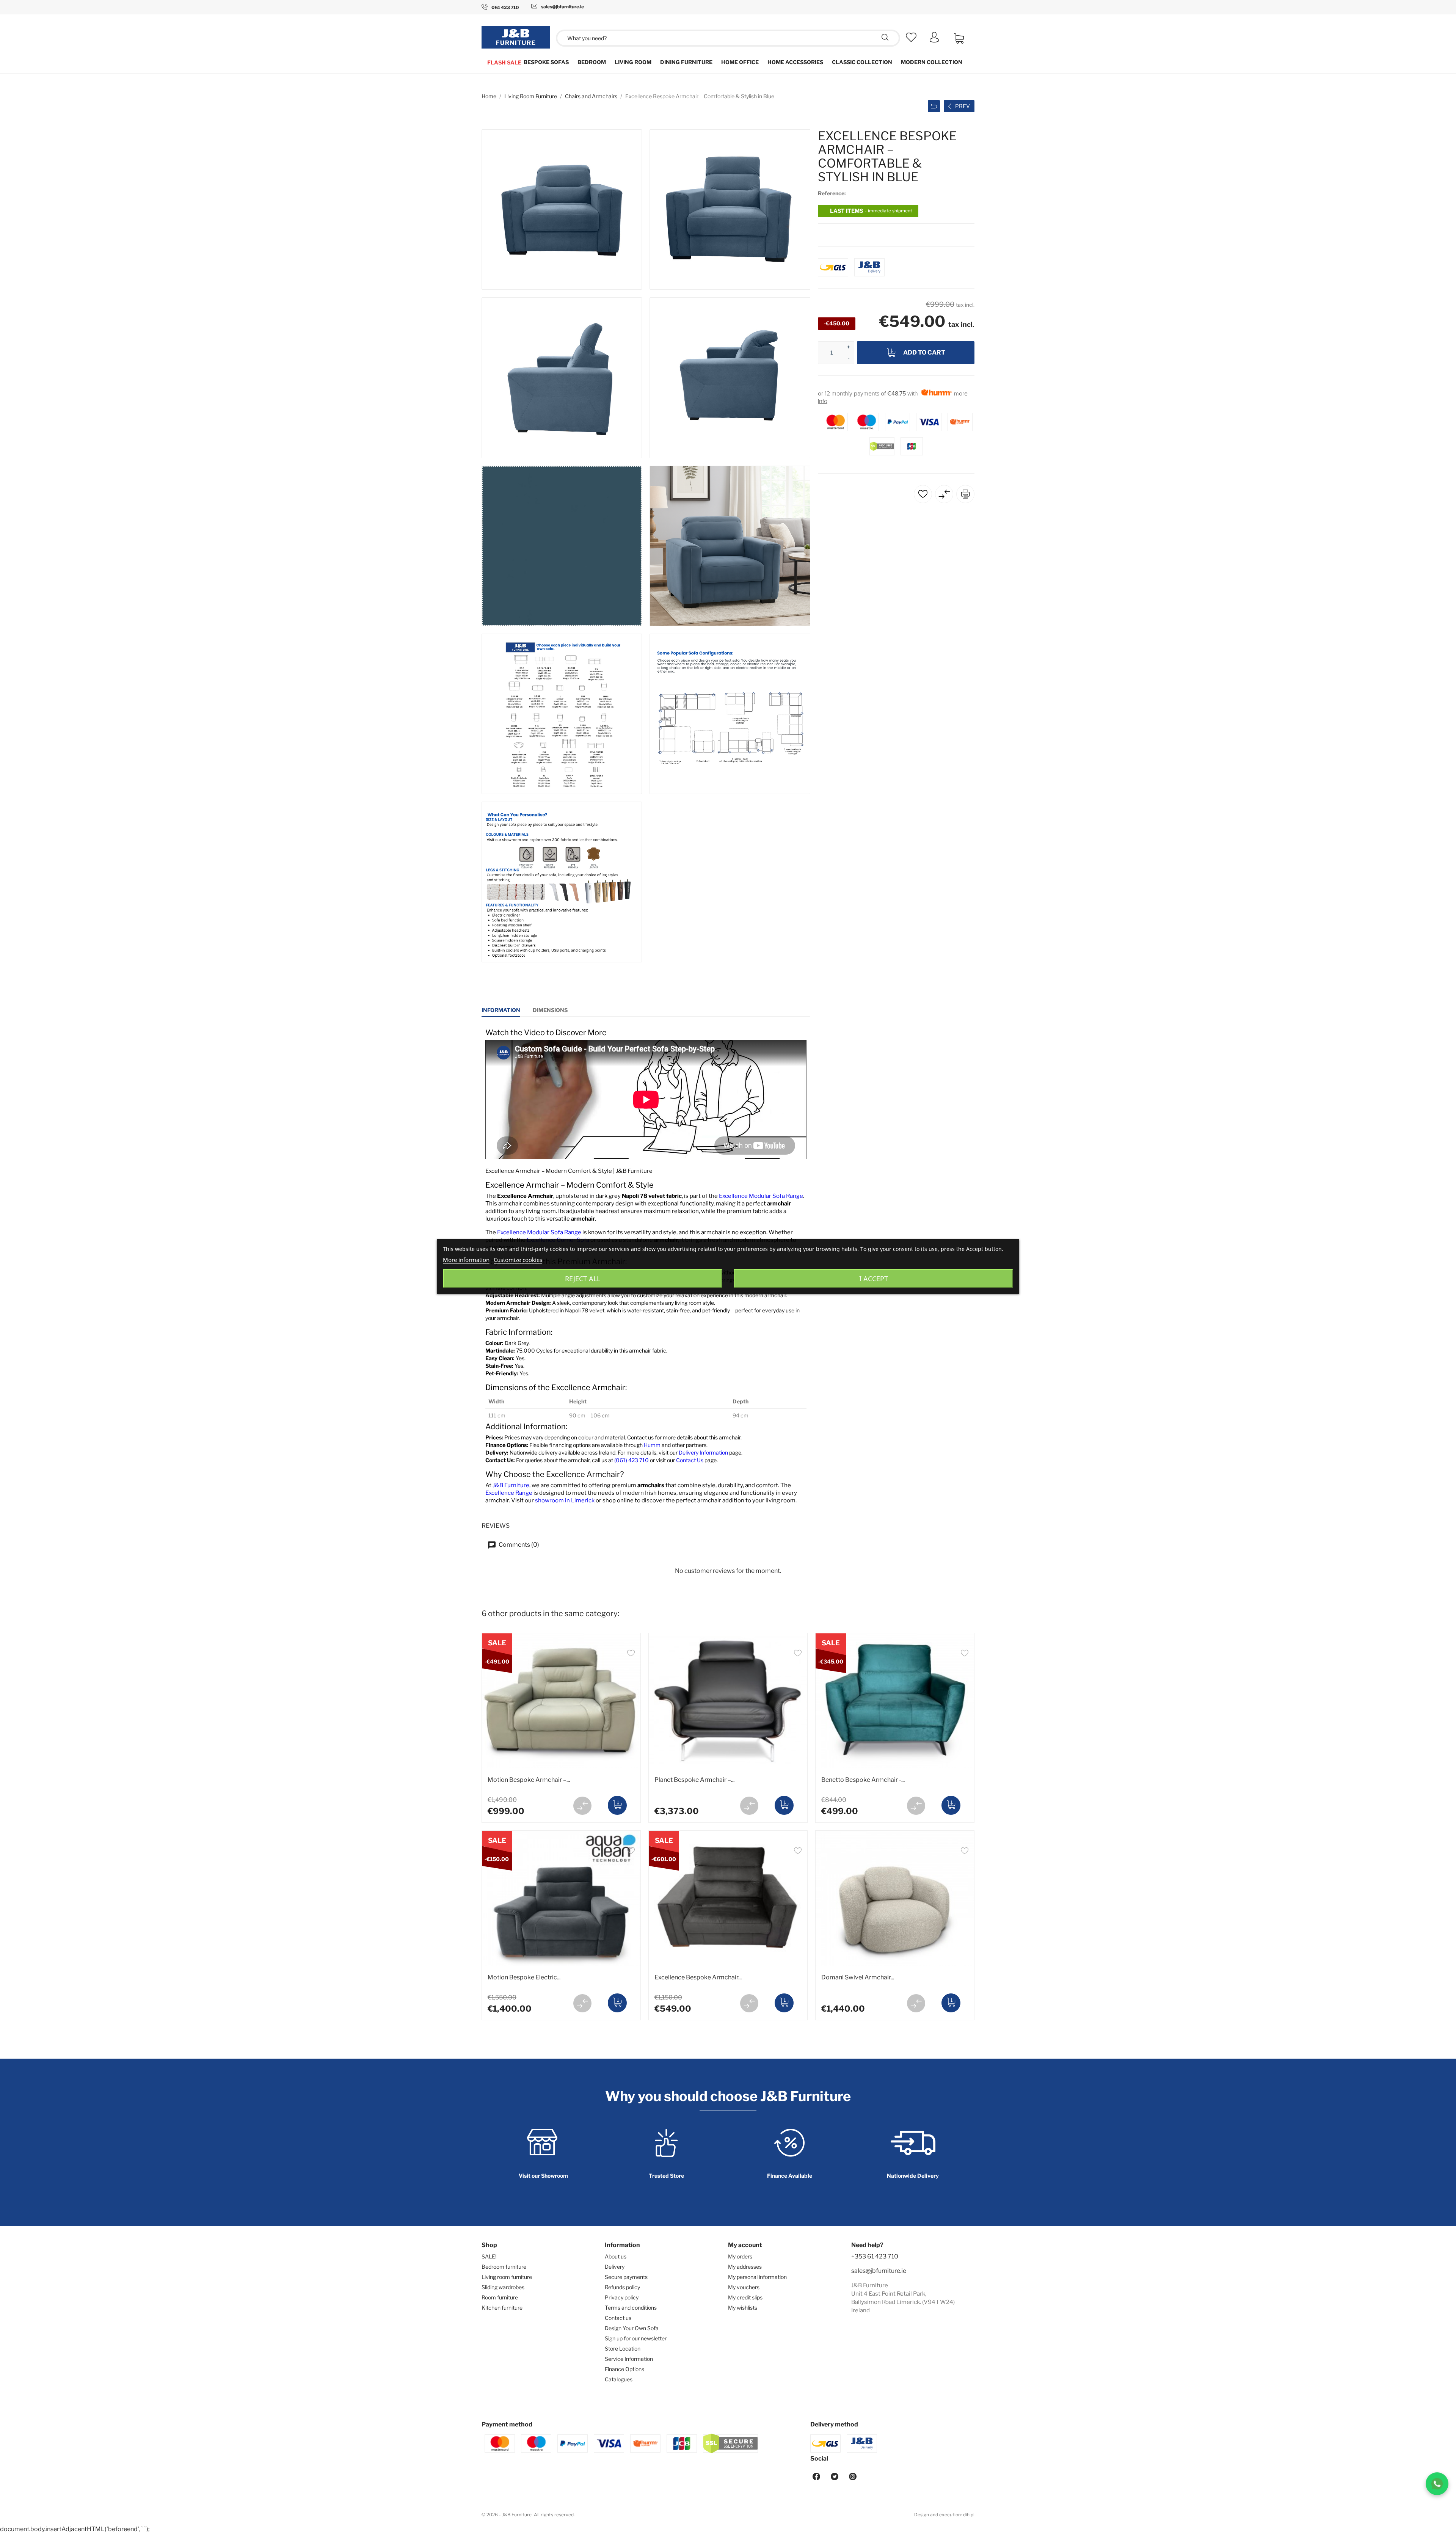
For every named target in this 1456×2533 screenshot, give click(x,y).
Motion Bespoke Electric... (524, 1977)
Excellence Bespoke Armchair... (698, 1977)
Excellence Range (509, 1493)
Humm (652, 1445)
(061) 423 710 (632, 1460)
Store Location (623, 2349)
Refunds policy (622, 2287)
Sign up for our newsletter (636, 2338)
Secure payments (626, 2277)
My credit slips (745, 2297)
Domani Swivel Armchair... (858, 1977)
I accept (874, 1279)
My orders (740, 2256)
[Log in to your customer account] (934, 40)
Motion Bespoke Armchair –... (529, 1780)
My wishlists (743, 2308)
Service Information (629, 2359)
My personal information (757, 2277)
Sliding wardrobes (503, 2287)
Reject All (583, 1279)
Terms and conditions (631, 2308)
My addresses (745, 2267)
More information (466, 1260)
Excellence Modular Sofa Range (761, 1196)
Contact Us (690, 1460)
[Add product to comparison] (582, 1806)
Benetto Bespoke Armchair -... (863, 1780)
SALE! (489, 2256)
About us (616, 2256)
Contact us (618, 2318)
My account (745, 2245)
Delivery (615, 2267)
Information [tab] (501, 1010)
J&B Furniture (511, 1485)
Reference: (832, 193)
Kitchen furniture (502, 2308)
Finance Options (624, 2369)
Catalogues (619, 2379)
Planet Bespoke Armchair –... (694, 1780)
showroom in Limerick (565, 1500)
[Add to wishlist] (631, 1654)
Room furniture (500, 2297)
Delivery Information (703, 1452)
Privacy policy (622, 2297)
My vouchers (744, 2287)
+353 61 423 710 (875, 2256)
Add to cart (924, 352)
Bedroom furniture (504, 2267)
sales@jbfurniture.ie (879, 2271)
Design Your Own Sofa (632, 2328)
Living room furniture (507, 2277)
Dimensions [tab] (550, 1010)
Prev (963, 106)
